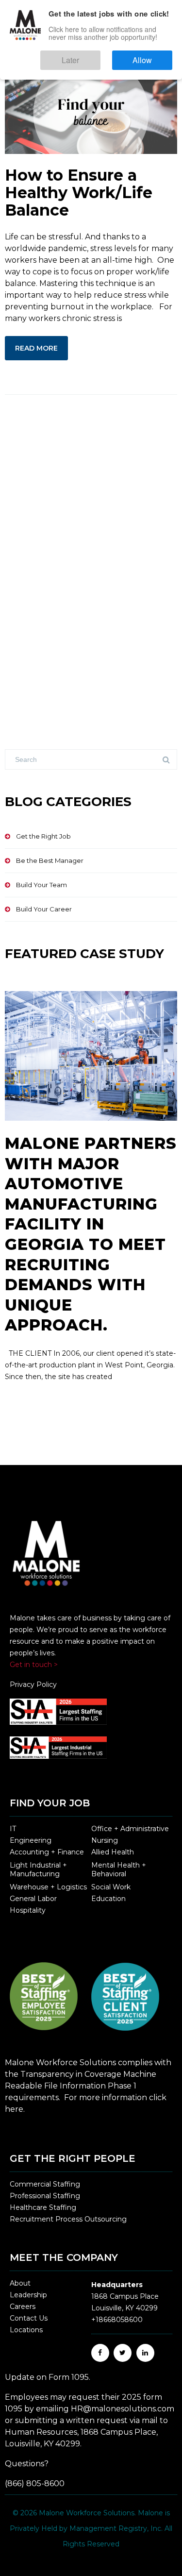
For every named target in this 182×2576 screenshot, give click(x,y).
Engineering (31, 1840)
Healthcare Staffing (43, 2207)
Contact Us (29, 2318)
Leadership (28, 2295)
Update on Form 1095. (48, 2377)
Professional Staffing (45, 2196)
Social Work (111, 1887)
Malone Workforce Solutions (87, 2513)
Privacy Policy (33, 1684)
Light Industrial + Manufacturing (38, 1869)
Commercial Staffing (45, 2184)
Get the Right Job (43, 836)
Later (100, 56)
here (14, 2109)
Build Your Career (44, 909)
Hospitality (28, 1910)
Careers (23, 2307)
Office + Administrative (130, 1829)
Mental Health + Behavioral (119, 1869)
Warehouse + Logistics (48, 1887)
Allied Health (113, 1852)
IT (13, 1829)
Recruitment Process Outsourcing (68, 2219)
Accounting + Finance (47, 1852)
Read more (36, 348)
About (20, 2283)
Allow (152, 56)
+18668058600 (117, 2320)
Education (108, 1899)
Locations (26, 2330)
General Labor (33, 1899)
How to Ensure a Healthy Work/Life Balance (79, 193)
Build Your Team (41, 885)
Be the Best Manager (50, 860)
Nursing (105, 1840)
